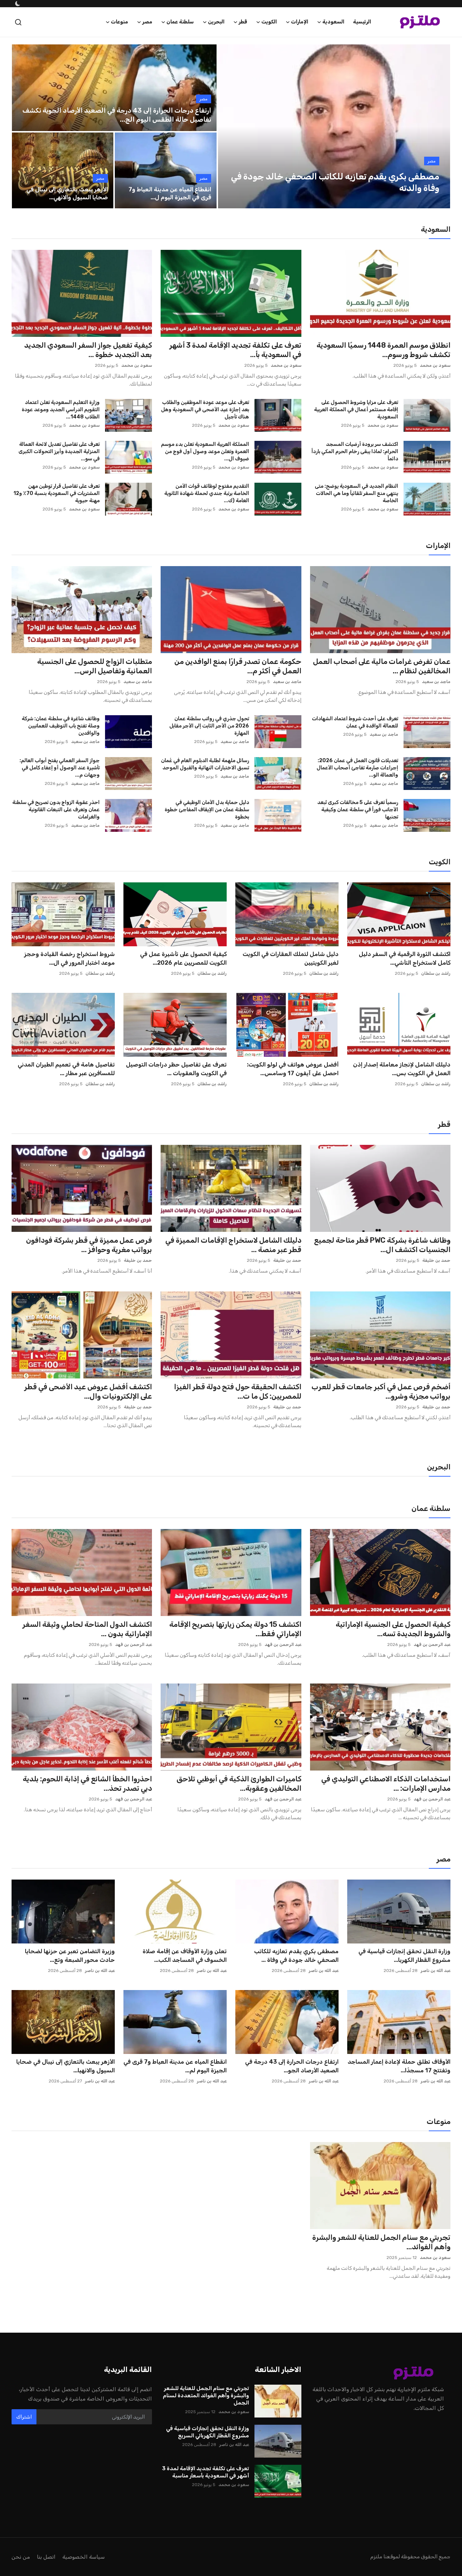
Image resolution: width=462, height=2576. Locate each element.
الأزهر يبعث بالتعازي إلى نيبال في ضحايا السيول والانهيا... (66, 2066)
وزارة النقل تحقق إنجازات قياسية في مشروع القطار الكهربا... (404, 1956)
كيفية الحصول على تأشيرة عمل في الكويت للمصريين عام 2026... (183, 958)
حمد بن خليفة (436, 1260)
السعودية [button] (333, 22)
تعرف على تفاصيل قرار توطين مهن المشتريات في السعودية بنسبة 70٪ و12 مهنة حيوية (56, 493)
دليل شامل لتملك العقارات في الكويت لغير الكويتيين (291, 958)
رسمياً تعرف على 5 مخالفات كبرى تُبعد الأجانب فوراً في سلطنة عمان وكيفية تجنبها (358, 810)
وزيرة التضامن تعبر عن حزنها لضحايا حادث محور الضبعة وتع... (70, 1956)
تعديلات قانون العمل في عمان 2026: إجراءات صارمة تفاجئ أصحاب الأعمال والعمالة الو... (357, 768)
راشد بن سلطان (436, 973)
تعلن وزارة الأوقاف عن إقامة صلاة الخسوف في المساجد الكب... (185, 1956)
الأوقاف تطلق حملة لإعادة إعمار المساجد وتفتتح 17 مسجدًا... (399, 2066)
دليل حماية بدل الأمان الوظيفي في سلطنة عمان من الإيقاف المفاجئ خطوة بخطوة (207, 810)
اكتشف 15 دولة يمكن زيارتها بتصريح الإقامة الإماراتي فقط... (235, 1629)
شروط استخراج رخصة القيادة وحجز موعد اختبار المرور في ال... (69, 958)
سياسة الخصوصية (84, 2557)
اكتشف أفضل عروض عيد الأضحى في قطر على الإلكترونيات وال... (88, 1391)
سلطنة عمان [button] (180, 22)
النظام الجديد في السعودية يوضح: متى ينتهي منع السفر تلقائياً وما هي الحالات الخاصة (356, 493)
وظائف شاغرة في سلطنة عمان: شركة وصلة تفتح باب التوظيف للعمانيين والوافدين (61, 726)
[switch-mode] (17, 4)
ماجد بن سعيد (436, 682)
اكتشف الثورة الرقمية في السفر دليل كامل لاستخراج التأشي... (405, 958)
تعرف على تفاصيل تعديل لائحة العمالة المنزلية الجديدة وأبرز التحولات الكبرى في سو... (59, 451)
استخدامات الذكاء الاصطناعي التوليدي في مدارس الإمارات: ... (386, 1784)
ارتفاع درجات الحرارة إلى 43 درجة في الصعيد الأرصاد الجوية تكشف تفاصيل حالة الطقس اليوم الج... (117, 115)
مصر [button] (147, 22)
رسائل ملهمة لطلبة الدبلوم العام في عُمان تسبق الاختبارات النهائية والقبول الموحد (205, 764)
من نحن (21, 2557)
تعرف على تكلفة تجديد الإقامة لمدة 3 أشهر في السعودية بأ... (235, 350)
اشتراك (24, 2417)
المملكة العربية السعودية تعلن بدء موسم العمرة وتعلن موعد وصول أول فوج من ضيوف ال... (205, 451)
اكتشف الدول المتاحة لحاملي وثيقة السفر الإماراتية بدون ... (87, 1629)
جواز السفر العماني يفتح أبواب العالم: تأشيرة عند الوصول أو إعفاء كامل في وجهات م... (60, 768)
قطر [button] (243, 22)
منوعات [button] (119, 22)
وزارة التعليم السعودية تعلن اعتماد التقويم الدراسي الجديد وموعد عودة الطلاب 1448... (61, 410)
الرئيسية (362, 22)
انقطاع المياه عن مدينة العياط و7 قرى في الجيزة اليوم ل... (170, 193)
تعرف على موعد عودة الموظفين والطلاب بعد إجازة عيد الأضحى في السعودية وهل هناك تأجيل (205, 410)
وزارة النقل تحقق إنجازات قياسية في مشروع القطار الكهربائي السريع (207, 2432)
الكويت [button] (269, 22)
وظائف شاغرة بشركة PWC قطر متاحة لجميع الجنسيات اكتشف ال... (382, 1245)
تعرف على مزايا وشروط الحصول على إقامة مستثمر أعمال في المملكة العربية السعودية (356, 410)
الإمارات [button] (300, 22)
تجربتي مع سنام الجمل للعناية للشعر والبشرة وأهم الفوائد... (381, 2242)
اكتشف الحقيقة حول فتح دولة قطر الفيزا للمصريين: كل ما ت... (237, 1391)
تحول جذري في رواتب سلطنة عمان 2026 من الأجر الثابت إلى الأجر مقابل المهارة (209, 726)
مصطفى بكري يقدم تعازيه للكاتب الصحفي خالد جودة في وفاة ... (296, 1956)
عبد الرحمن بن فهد (432, 1645)
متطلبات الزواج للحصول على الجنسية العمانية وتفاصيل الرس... (95, 666)
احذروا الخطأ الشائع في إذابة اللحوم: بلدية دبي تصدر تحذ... (87, 1784)
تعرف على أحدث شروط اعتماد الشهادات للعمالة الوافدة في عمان (355, 722)
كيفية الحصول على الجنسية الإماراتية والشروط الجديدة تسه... (393, 1629)
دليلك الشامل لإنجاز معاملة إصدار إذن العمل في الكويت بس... (402, 1069)
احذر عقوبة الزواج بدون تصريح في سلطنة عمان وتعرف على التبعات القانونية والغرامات (56, 810)
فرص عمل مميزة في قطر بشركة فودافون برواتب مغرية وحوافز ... (89, 1245)
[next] (438, 126)
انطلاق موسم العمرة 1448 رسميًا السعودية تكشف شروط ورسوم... (383, 350)
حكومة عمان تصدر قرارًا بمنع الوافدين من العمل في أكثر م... (238, 666)
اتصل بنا (46, 2557)
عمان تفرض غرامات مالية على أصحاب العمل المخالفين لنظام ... (382, 666)
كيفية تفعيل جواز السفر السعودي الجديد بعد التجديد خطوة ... (88, 350)
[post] (334, 126)
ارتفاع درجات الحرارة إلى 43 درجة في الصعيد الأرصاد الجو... (292, 2066)
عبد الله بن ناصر (435, 1971)
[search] (18, 22)
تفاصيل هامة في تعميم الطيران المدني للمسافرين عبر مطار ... (66, 1069)
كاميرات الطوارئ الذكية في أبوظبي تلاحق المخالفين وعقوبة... (239, 1784)
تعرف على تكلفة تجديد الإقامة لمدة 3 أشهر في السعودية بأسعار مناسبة (205, 2472)
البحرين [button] (216, 22)
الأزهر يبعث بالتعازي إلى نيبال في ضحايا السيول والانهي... (67, 193)
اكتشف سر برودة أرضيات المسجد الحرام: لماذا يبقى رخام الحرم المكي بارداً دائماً (355, 451)
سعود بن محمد (435, 365)
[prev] (230, 126)
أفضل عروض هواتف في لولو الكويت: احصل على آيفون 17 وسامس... (293, 1069)
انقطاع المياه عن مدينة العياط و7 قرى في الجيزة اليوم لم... (175, 2066)
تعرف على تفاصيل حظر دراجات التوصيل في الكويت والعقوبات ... (176, 1069)
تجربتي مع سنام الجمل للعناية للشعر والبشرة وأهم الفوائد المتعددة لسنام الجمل (206, 2395)
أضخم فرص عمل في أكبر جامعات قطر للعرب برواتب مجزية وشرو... (381, 1391)
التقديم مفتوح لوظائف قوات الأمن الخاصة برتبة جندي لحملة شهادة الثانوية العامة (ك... (206, 493)
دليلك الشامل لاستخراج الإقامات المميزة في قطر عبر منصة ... (233, 1245)
